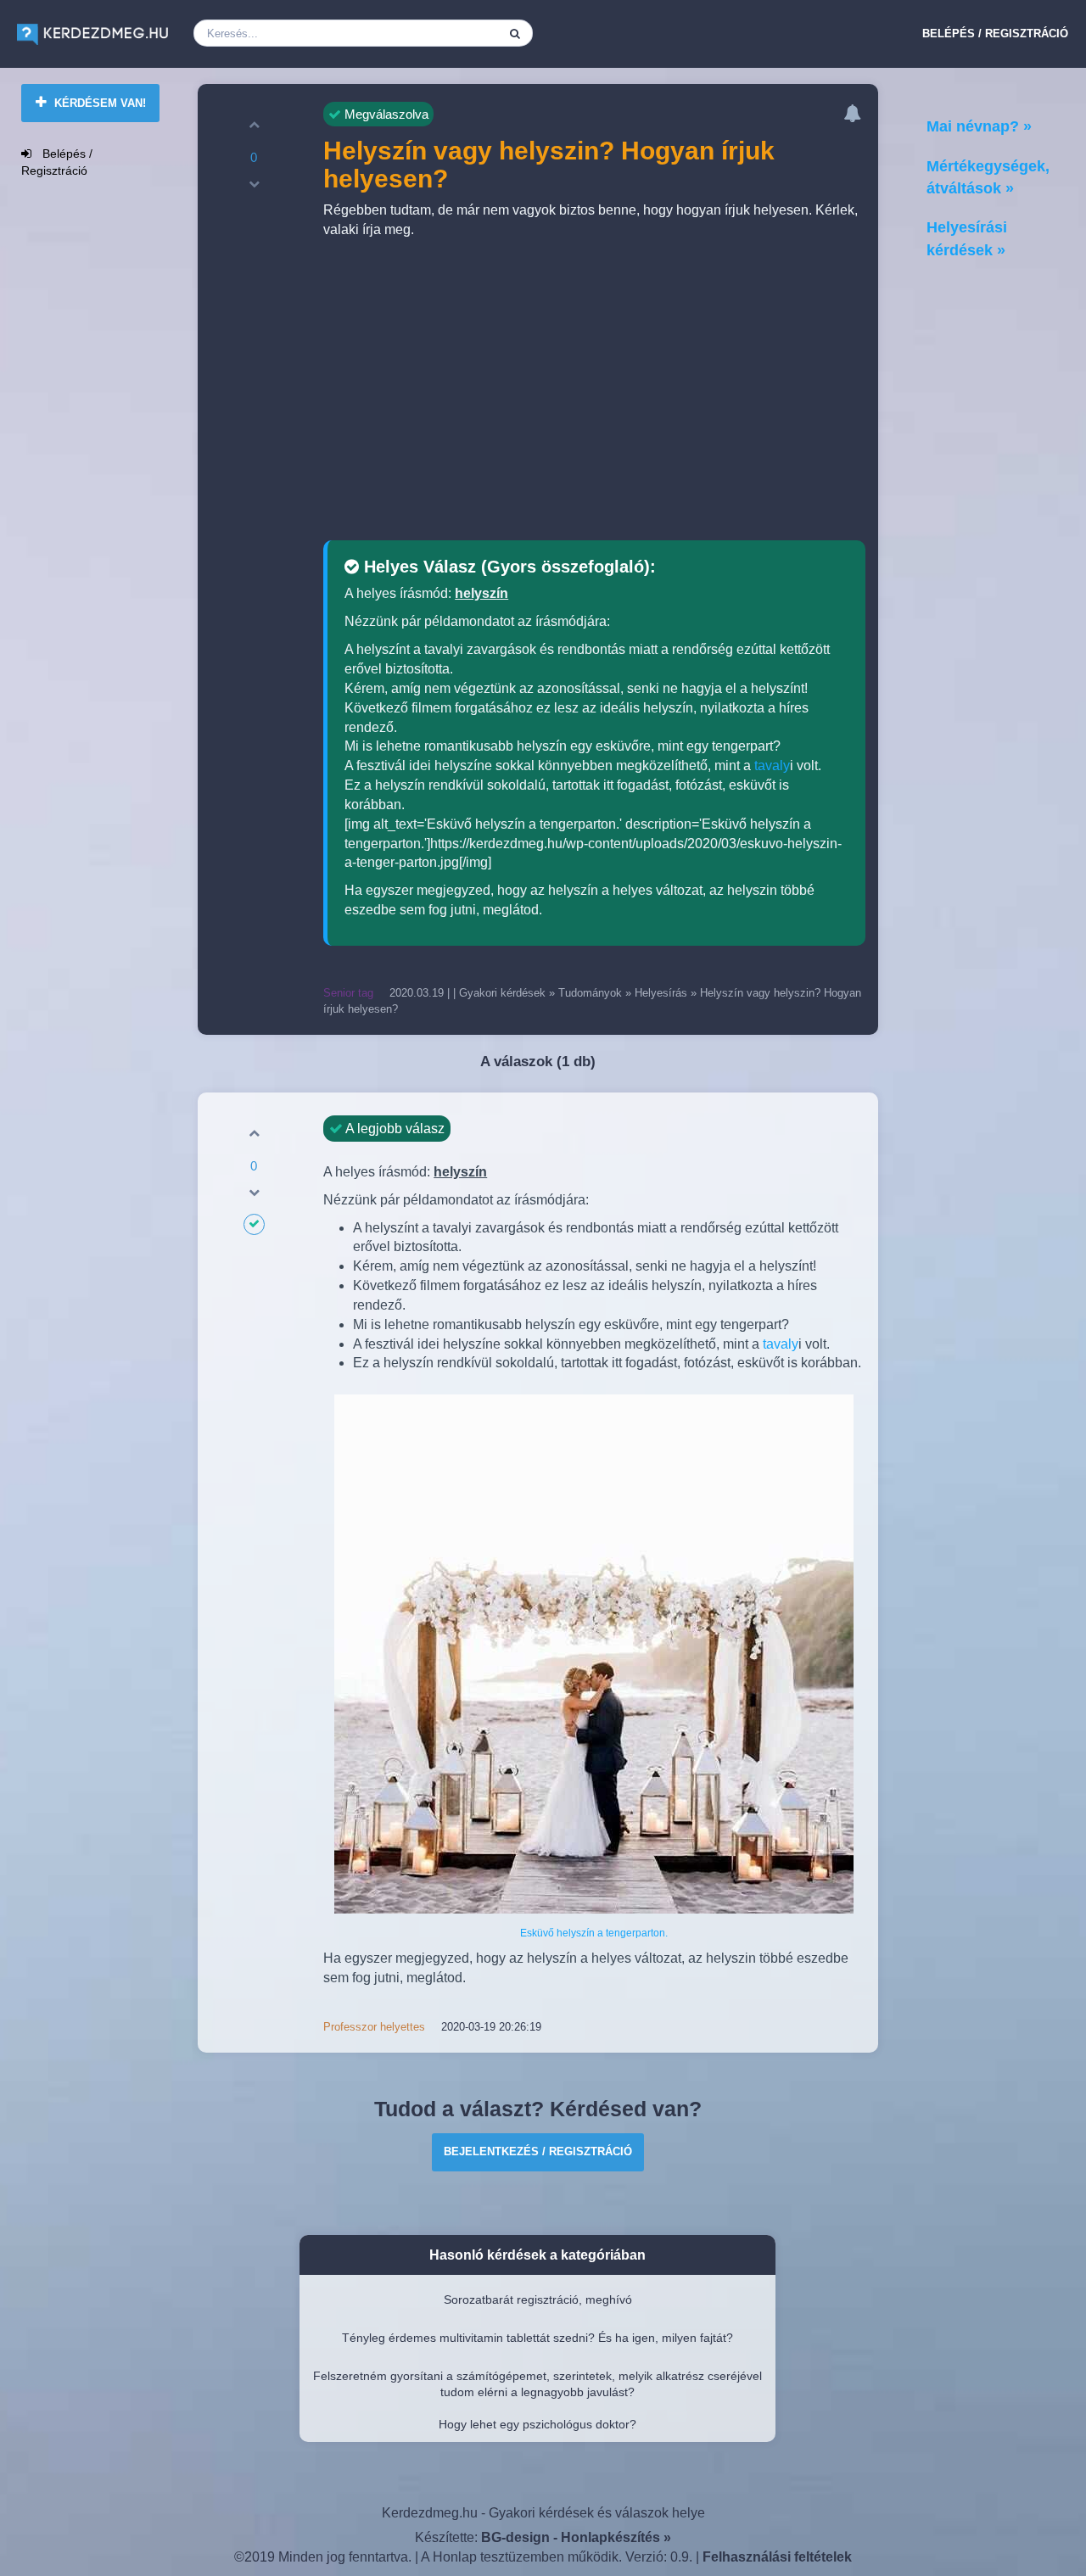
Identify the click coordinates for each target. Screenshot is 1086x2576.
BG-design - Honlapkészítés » (576, 2537)
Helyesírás (661, 993)
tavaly (772, 766)
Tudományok (590, 993)
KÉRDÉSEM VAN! (98, 103)
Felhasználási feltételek (777, 2557)
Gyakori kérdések (502, 993)
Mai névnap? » (979, 126)
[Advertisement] (594, 392)
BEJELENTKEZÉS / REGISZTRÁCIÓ (538, 2151)
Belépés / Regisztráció (995, 34)
